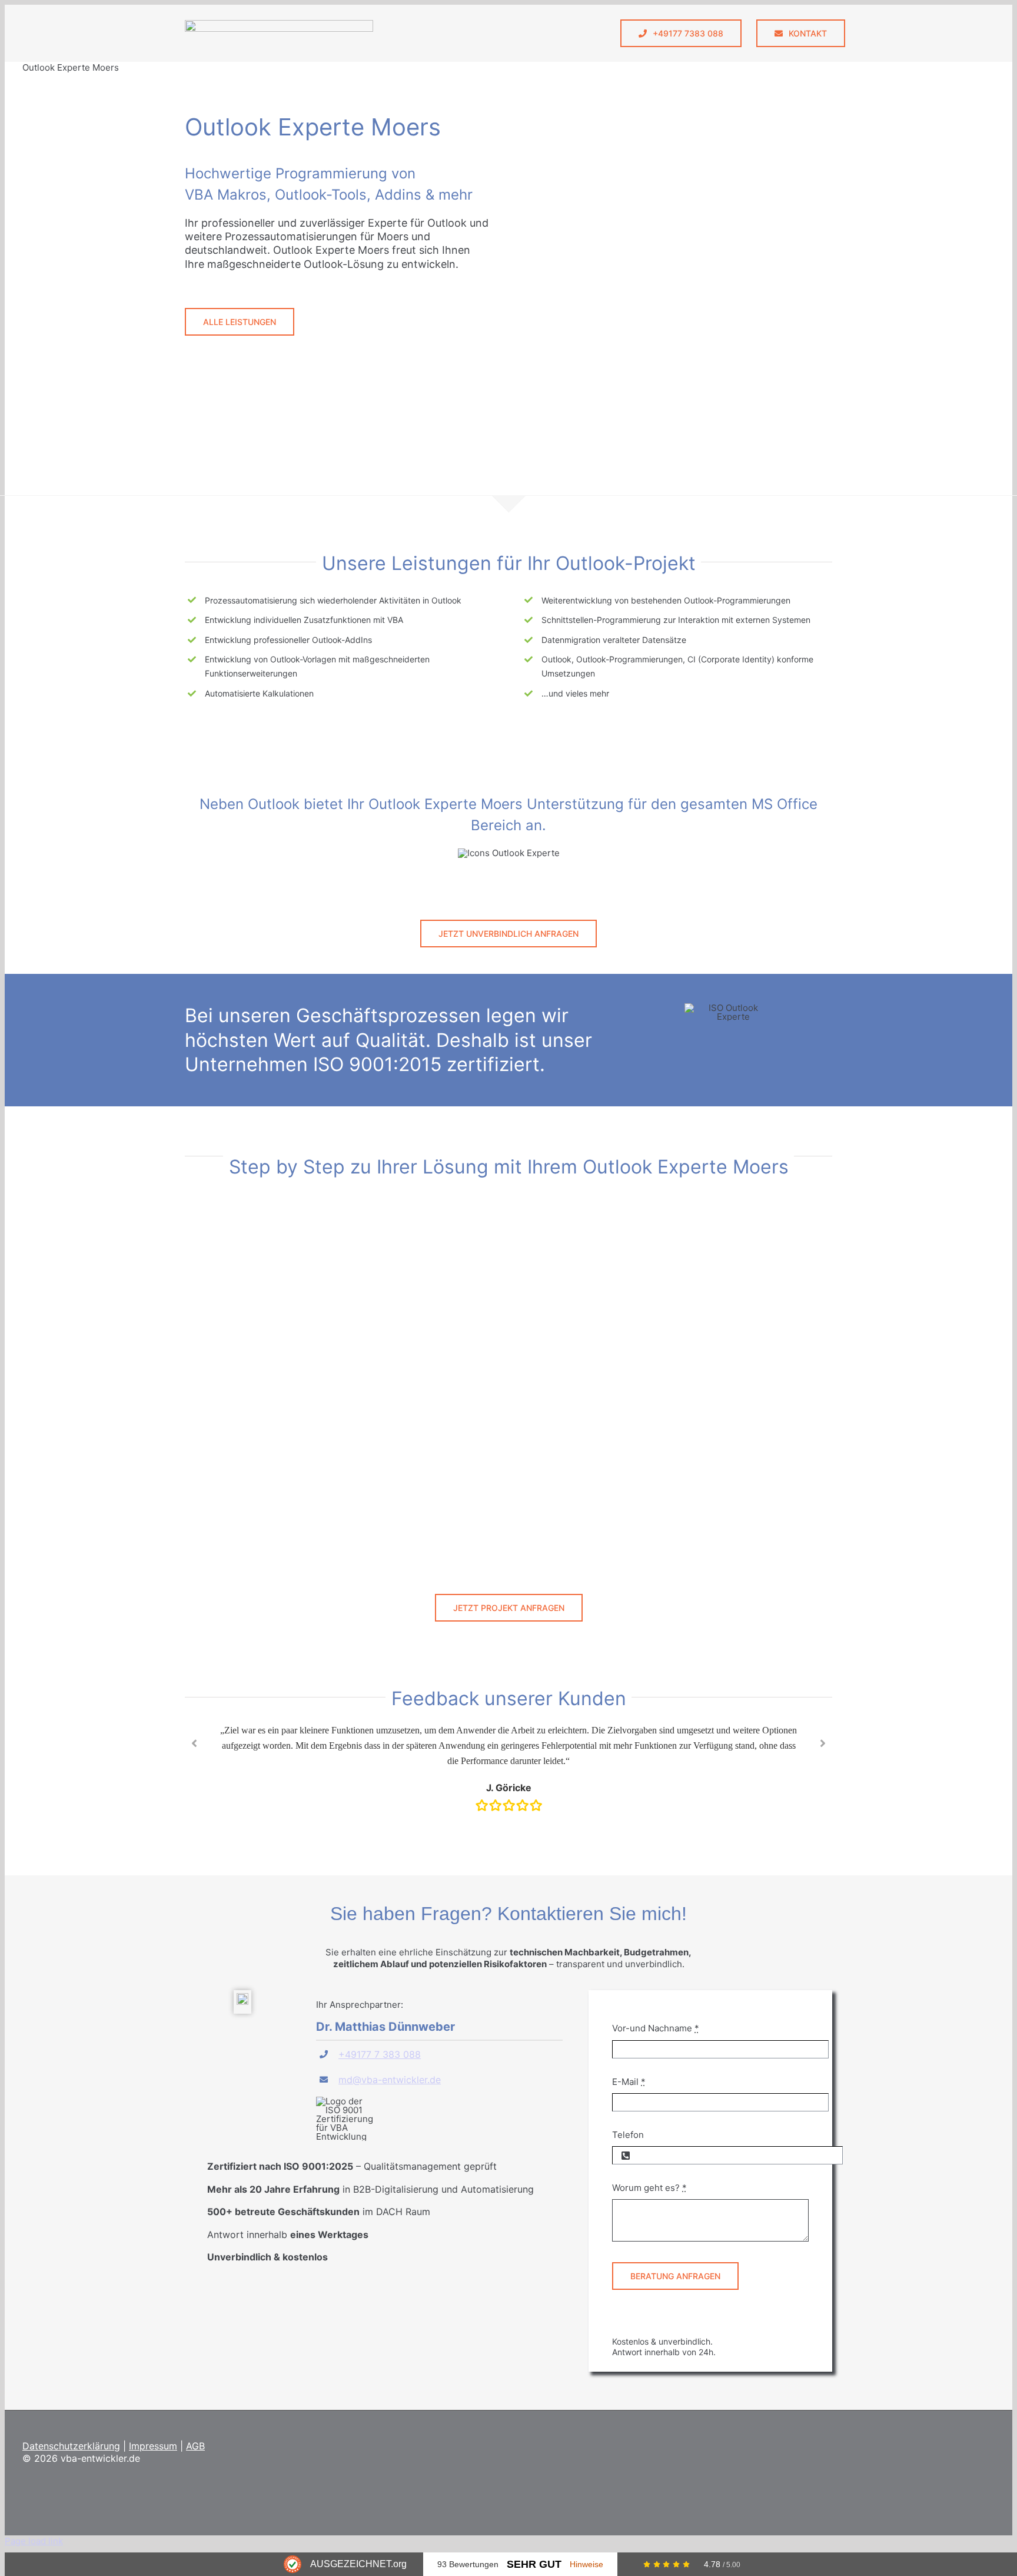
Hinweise (586, 2564)
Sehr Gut (534, 2564)
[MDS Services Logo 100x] (279, 24)
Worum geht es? (649, 2188)
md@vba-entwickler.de (390, 2080)
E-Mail (629, 2082)
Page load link (34, 2541)
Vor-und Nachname (656, 2028)
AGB (195, 2446)
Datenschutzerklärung (71, 2446)
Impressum (153, 2446)
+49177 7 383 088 (380, 2054)
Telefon (628, 2135)
